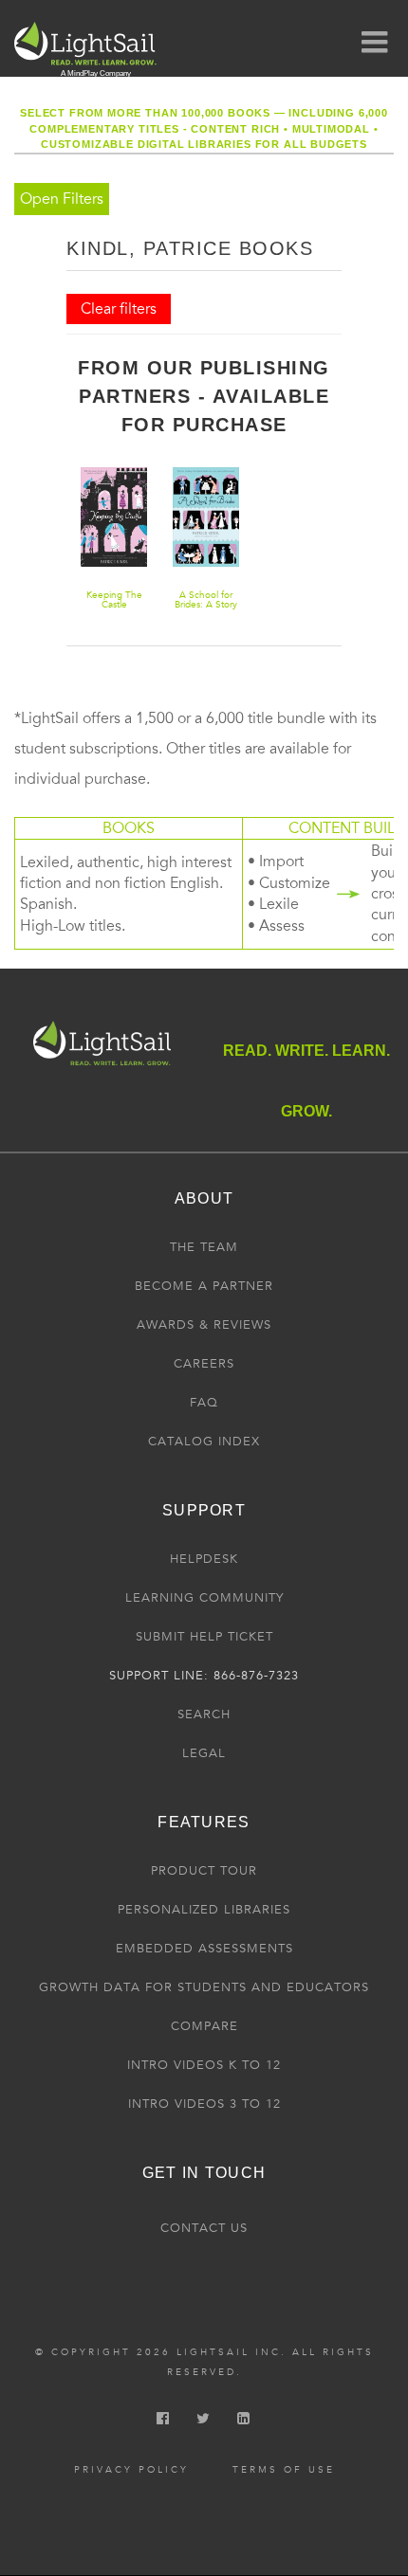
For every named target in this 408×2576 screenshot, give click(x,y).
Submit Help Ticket (204, 1637)
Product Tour (204, 1871)
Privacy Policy (131, 2470)
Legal (204, 1753)
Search (204, 1714)
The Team (204, 1247)
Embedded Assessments (204, 1949)
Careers (204, 1364)
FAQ (204, 1403)
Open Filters (62, 199)
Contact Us (204, 2228)
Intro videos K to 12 (204, 2065)
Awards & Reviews (204, 1325)
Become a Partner (204, 1286)
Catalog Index (204, 1442)
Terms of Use (284, 2470)
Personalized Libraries (204, 1910)
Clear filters (119, 309)
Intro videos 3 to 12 (204, 2104)
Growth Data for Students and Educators (204, 1987)
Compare (204, 2026)
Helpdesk (204, 1559)
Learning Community (204, 1598)
